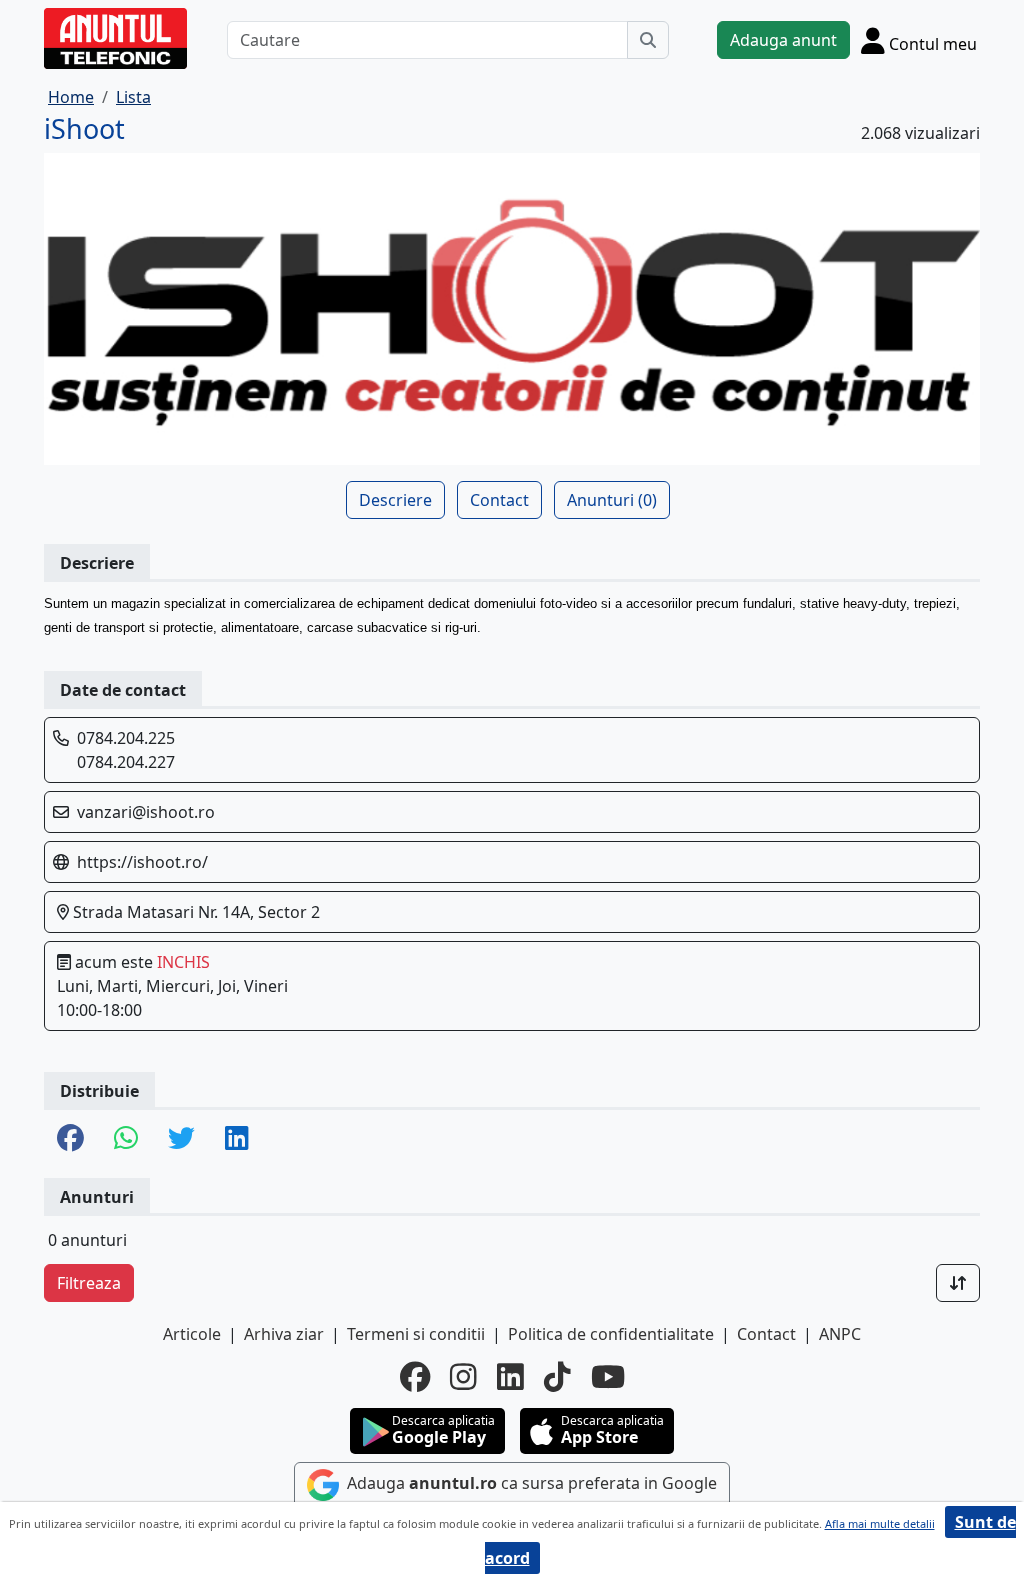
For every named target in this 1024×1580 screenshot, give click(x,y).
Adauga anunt (783, 40)
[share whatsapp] (126, 1139)
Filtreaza (89, 1283)
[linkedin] (510, 1377)
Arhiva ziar (284, 1334)
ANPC (840, 1334)
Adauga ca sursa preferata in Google (530, 1483)
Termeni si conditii (416, 1334)
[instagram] (463, 1377)
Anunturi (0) (612, 500)
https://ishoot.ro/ (142, 862)
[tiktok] (557, 1377)
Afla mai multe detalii (880, 1523)
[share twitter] (181, 1139)
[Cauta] (648, 40)
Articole (192, 1334)
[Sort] (958, 1283)
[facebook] (415, 1377)
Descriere (395, 500)
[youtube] (608, 1377)
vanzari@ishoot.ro (146, 812)
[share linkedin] (237, 1139)
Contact (499, 500)
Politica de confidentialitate (611, 1334)
